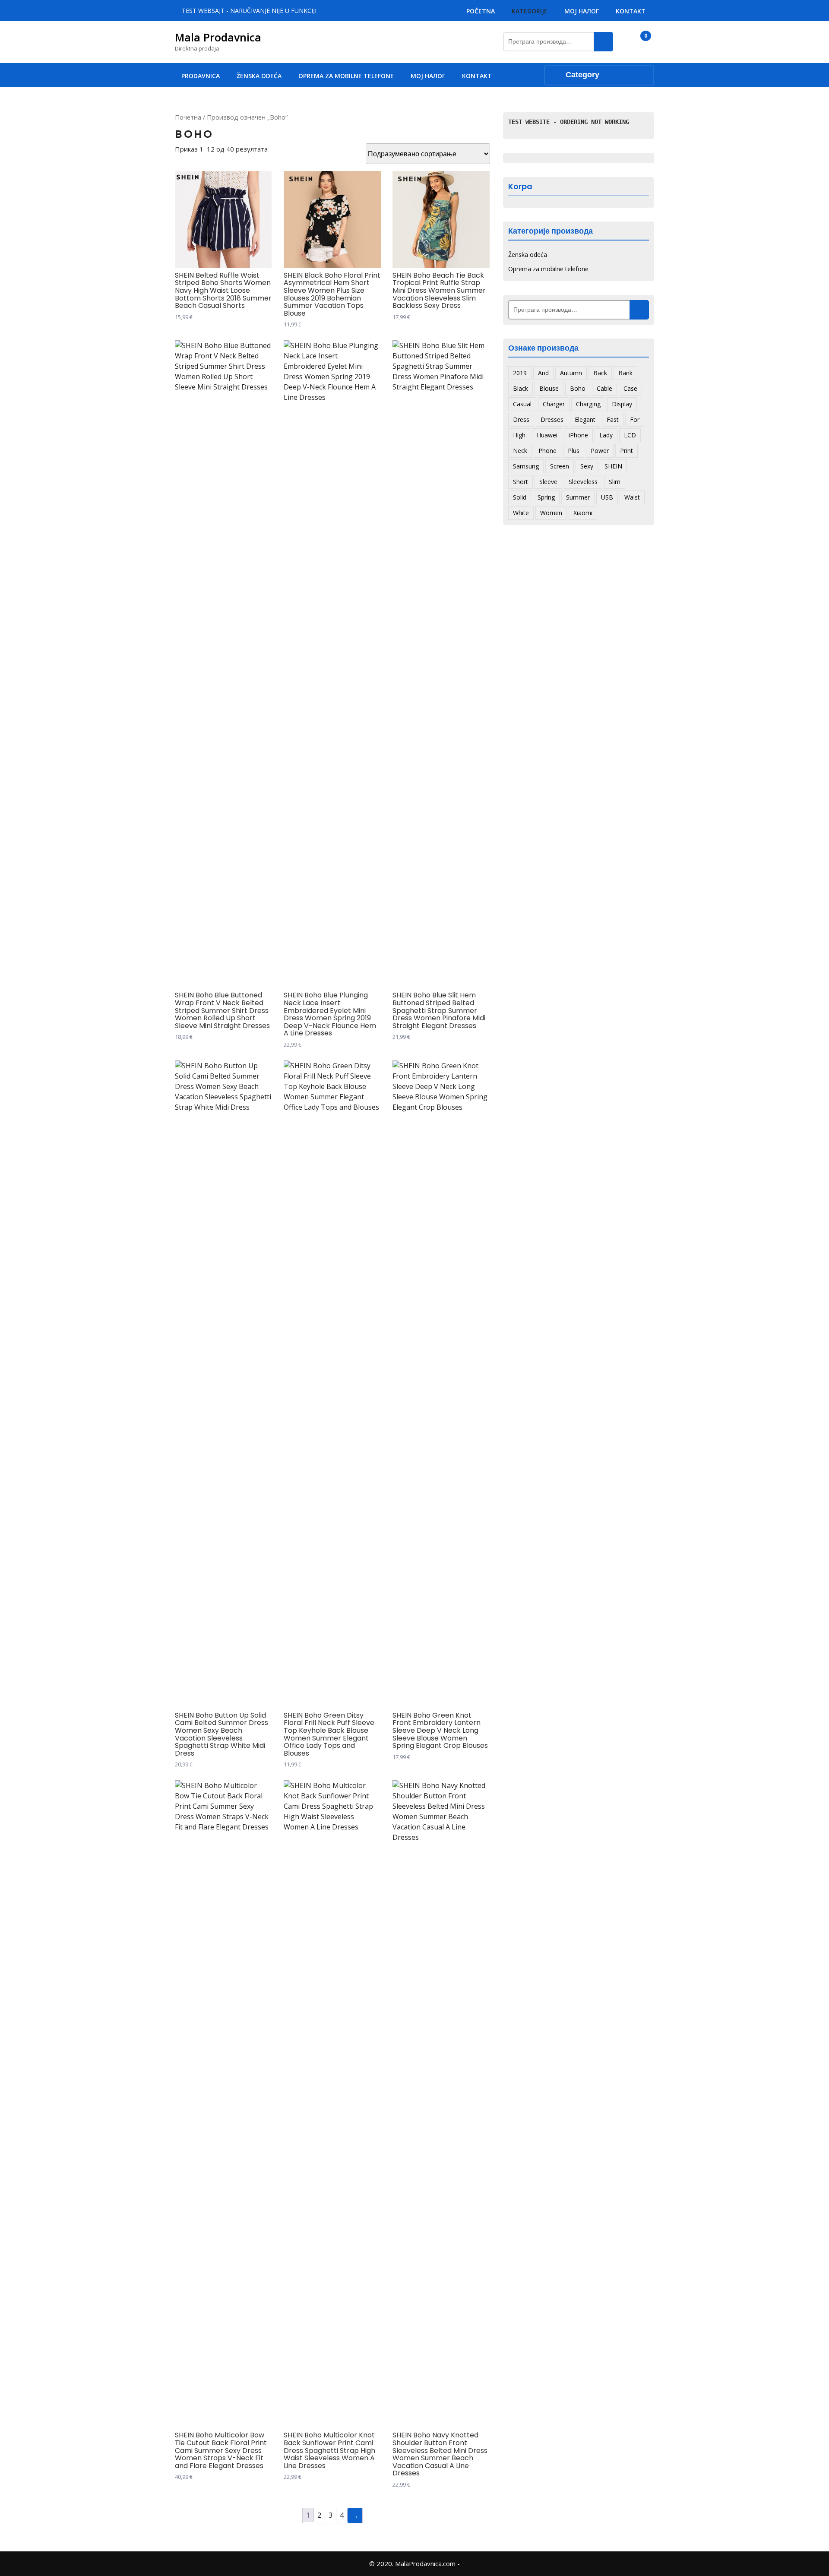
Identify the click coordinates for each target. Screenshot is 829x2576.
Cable (604, 388)
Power (600, 451)
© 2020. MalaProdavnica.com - (414, 2563)
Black (520, 388)
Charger (554, 404)
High (519, 435)
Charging (588, 404)
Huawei (547, 435)
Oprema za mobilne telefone (346, 76)
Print (626, 451)
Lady (606, 435)
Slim (615, 482)
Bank (625, 373)
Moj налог (582, 11)
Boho (578, 388)
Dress (521, 419)
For (635, 419)
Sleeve (548, 482)
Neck (520, 451)
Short (520, 482)
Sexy (587, 466)
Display (622, 404)
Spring (546, 497)
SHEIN (613, 466)
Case (630, 388)
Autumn (571, 373)
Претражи (603, 42)
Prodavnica (201, 76)
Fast (613, 419)
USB (607, 497)
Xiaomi (583, 513)
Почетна (188, 117)
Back (600, 373)
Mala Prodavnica (218, 37)
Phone (547, 451)
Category (582, 75)
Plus (574, 451)
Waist (632, 497)
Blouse (549, 388)
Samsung (526, 466)
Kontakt (631, 11)
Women (551, 513)
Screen (560, 466)
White (521, 513)
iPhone (578, 435)
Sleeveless (583, 482)
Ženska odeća (259, 76)
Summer (578, 497)
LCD (630, 435)
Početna (481, 11)
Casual (522, 404)
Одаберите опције (184, 331)
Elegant (585, 419)
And (543, 373)
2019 (520, 373)
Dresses (552, 419)
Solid (520, 497)
